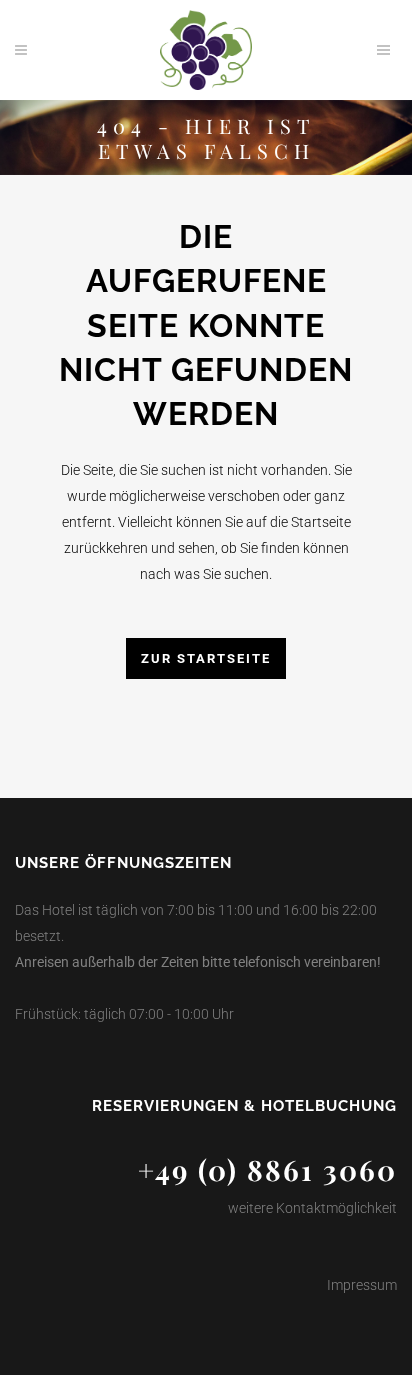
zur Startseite (206, 658)
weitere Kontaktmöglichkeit (312, 1208)
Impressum (362, 1285)
